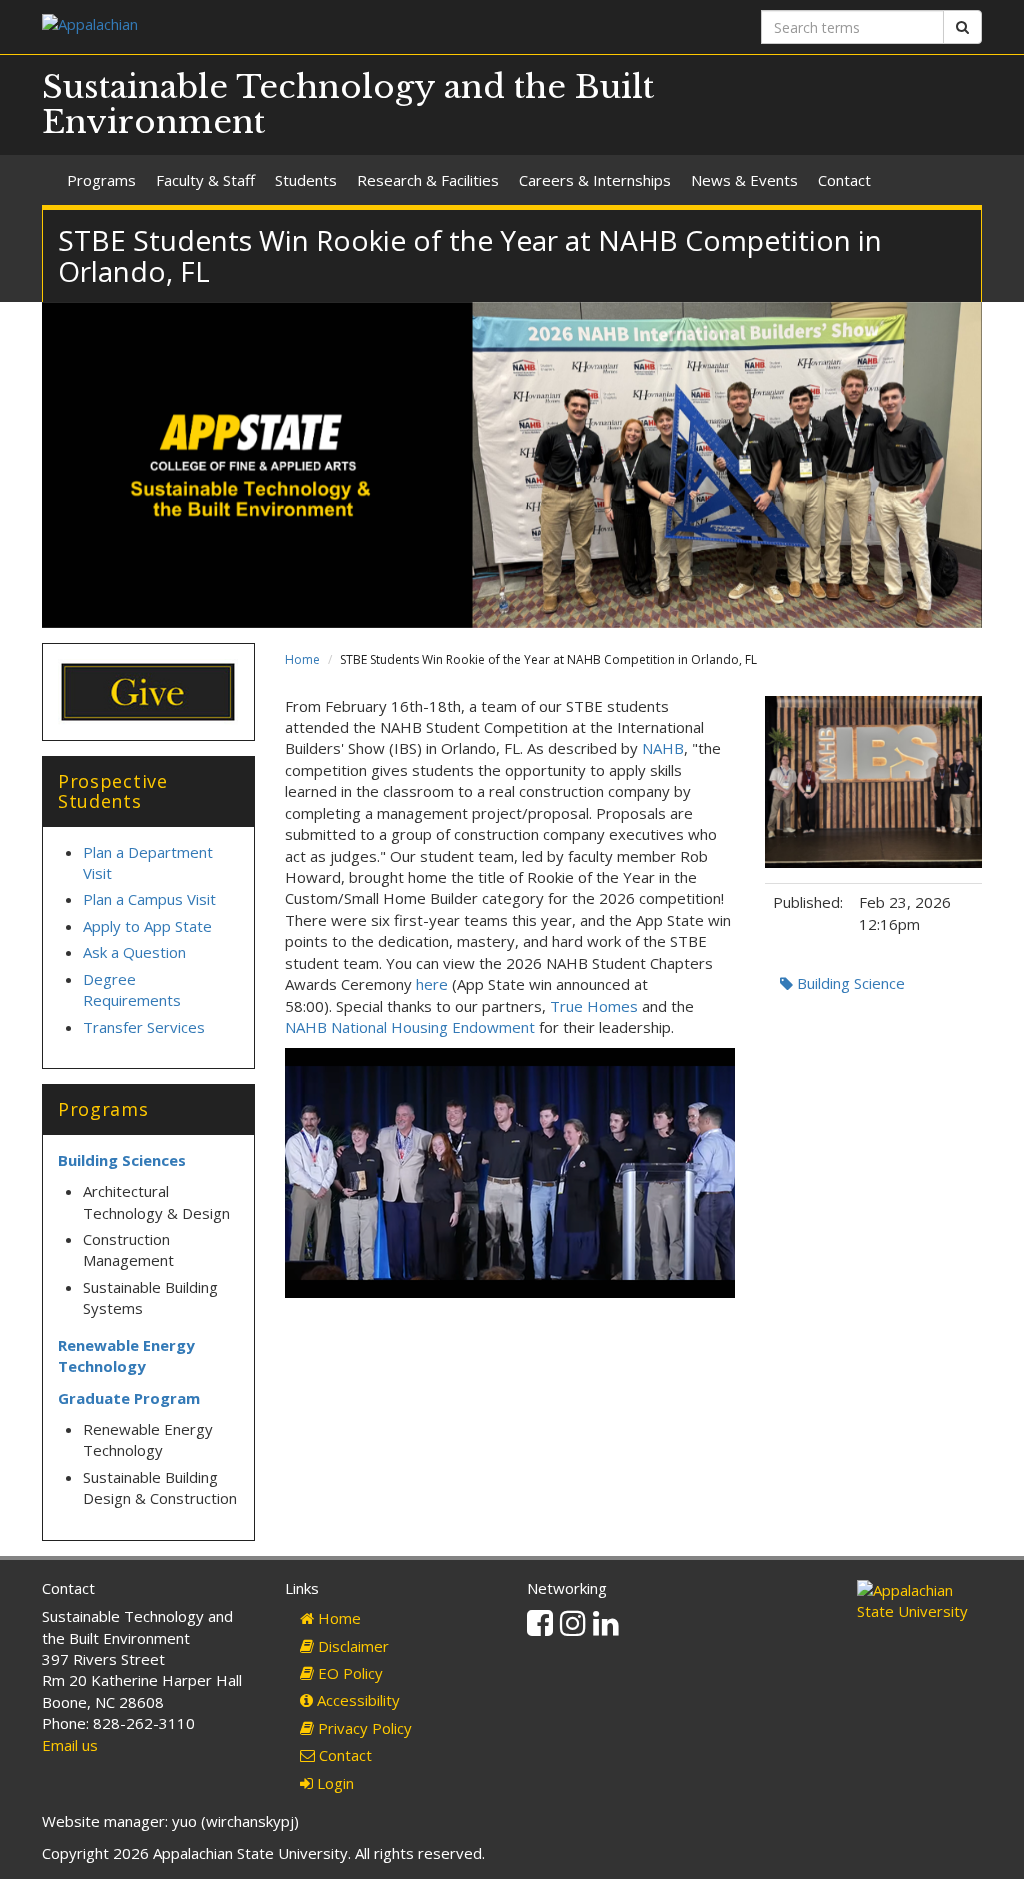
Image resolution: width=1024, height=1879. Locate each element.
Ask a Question (134, 952)
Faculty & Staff (205, 180)
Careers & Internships (595, 180)
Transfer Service (140, 1027)
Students (306, 180)
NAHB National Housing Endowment (410, 1027)
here (432, 984)
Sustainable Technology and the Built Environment (348, 104)
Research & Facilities (428, 180)
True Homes (594, 1006)
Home (302, 659)
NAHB (663, 748)
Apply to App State (147, 926)
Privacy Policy (363, 1728)
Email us (70, 1745)
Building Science (849, 983)
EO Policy (348, 1673)
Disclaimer (351, 1646)
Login (333, 1783)
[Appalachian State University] (269, 26)
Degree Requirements (132, 989)
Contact (844, 180)
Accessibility (356, 1700)
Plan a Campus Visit (151, 899)
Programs (101, 180)
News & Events (744, 180)
